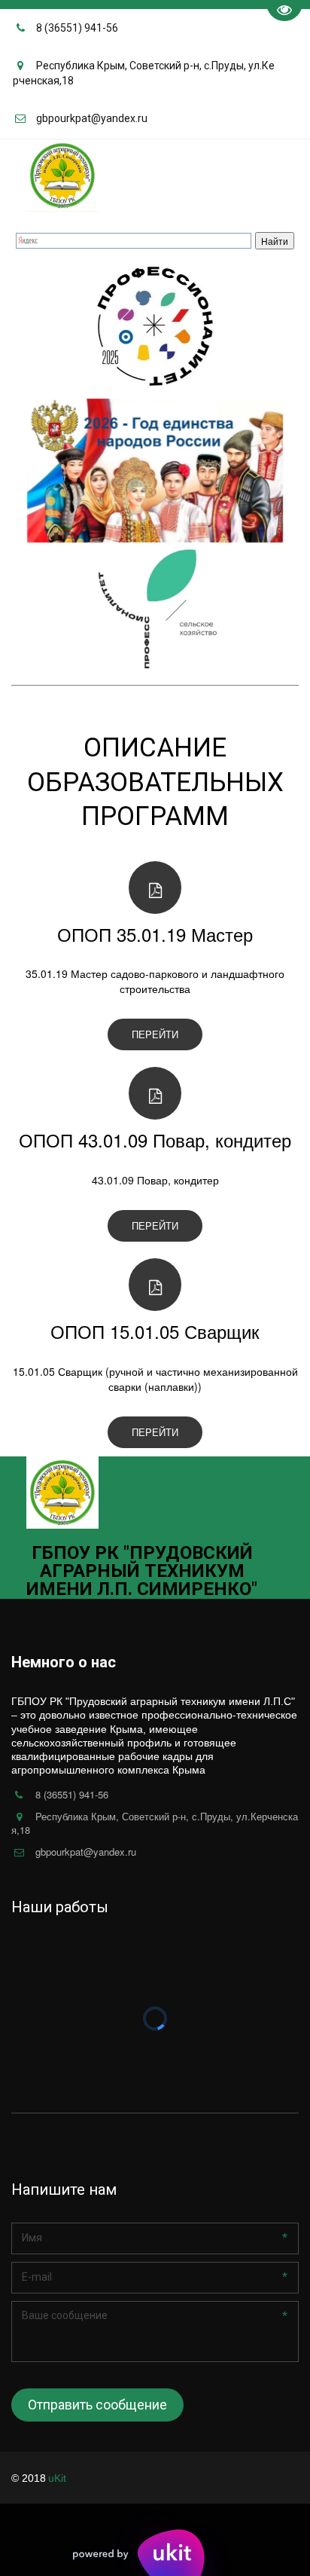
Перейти (155, 1034)
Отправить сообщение (97, 2405)
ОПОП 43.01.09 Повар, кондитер (155, 1140)
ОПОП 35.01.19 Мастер (155, 934)
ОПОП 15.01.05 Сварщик (155, 1331)
